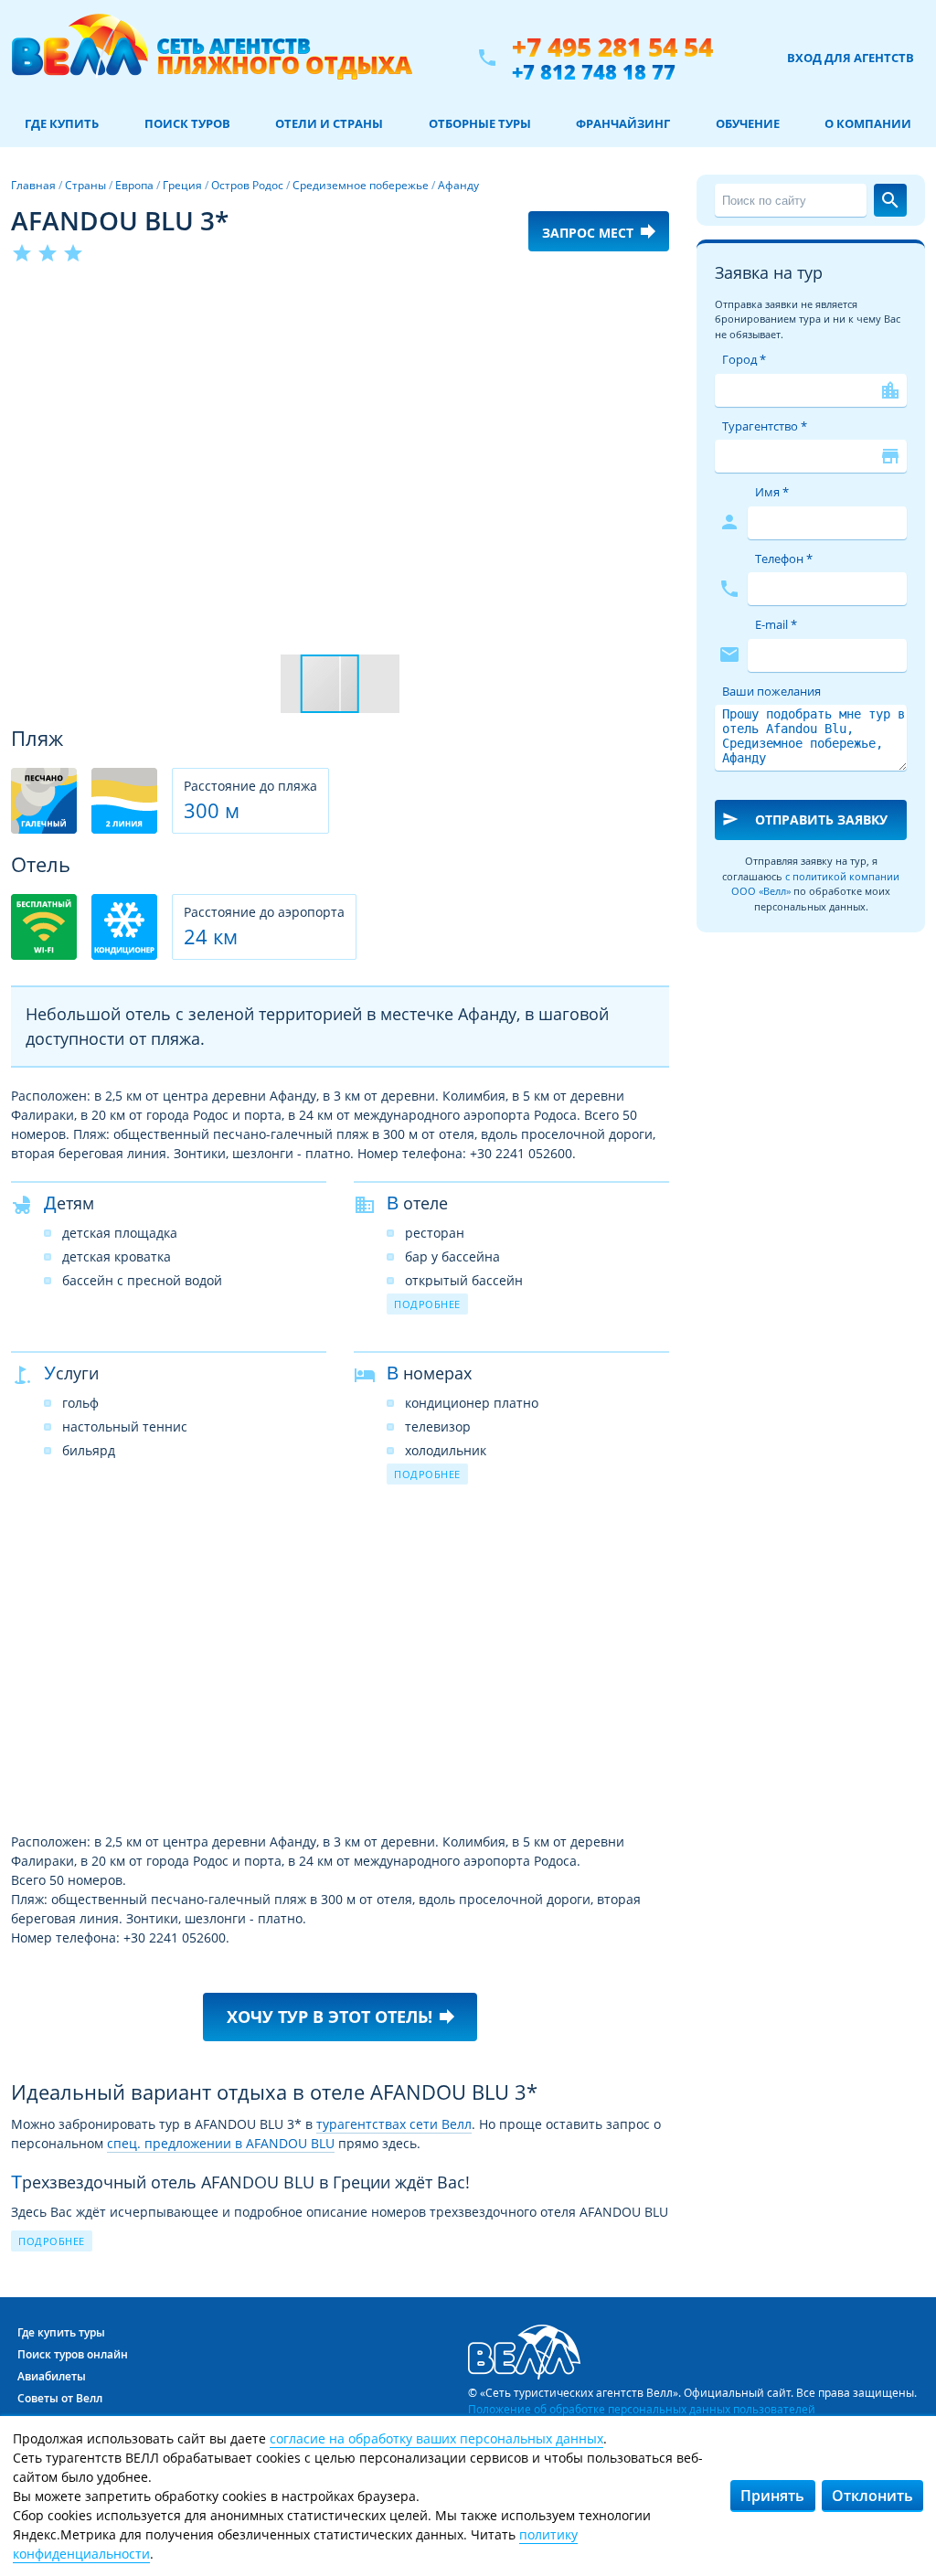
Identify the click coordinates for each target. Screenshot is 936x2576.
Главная (33, 185)
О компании (868, 123)
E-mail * (776, 624)
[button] (653, 299)
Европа (134, 185)
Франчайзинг (623, 123)
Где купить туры (61, 2332)
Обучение (748, 123)
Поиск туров (187, 123)
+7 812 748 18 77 (594, 71)
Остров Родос (247, 185)
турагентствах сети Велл (394, 2124)
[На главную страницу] (212, 58)
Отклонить (872, 2496)
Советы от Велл (60, 2398)
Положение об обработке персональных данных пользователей (642, 2409)
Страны (85, 185)
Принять (772, 2496)
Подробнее (427, 1304)
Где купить (62, 123)
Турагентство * (765, 426)
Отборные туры (480, 123)
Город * (744, 359)
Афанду (458, 185)
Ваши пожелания (771, 691)
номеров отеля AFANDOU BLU (466, 2250)
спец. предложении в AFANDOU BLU (221, 2143)
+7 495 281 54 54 (612, 47)
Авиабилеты (52, 2376)
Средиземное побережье (361, 185)
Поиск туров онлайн (73, 2354)
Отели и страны (329, 123)
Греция (182, 185)
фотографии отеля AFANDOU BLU (407, 2231)
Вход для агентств (851, 58)
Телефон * (784, 559)
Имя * (772, 492)
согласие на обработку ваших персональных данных (436, 2438)
